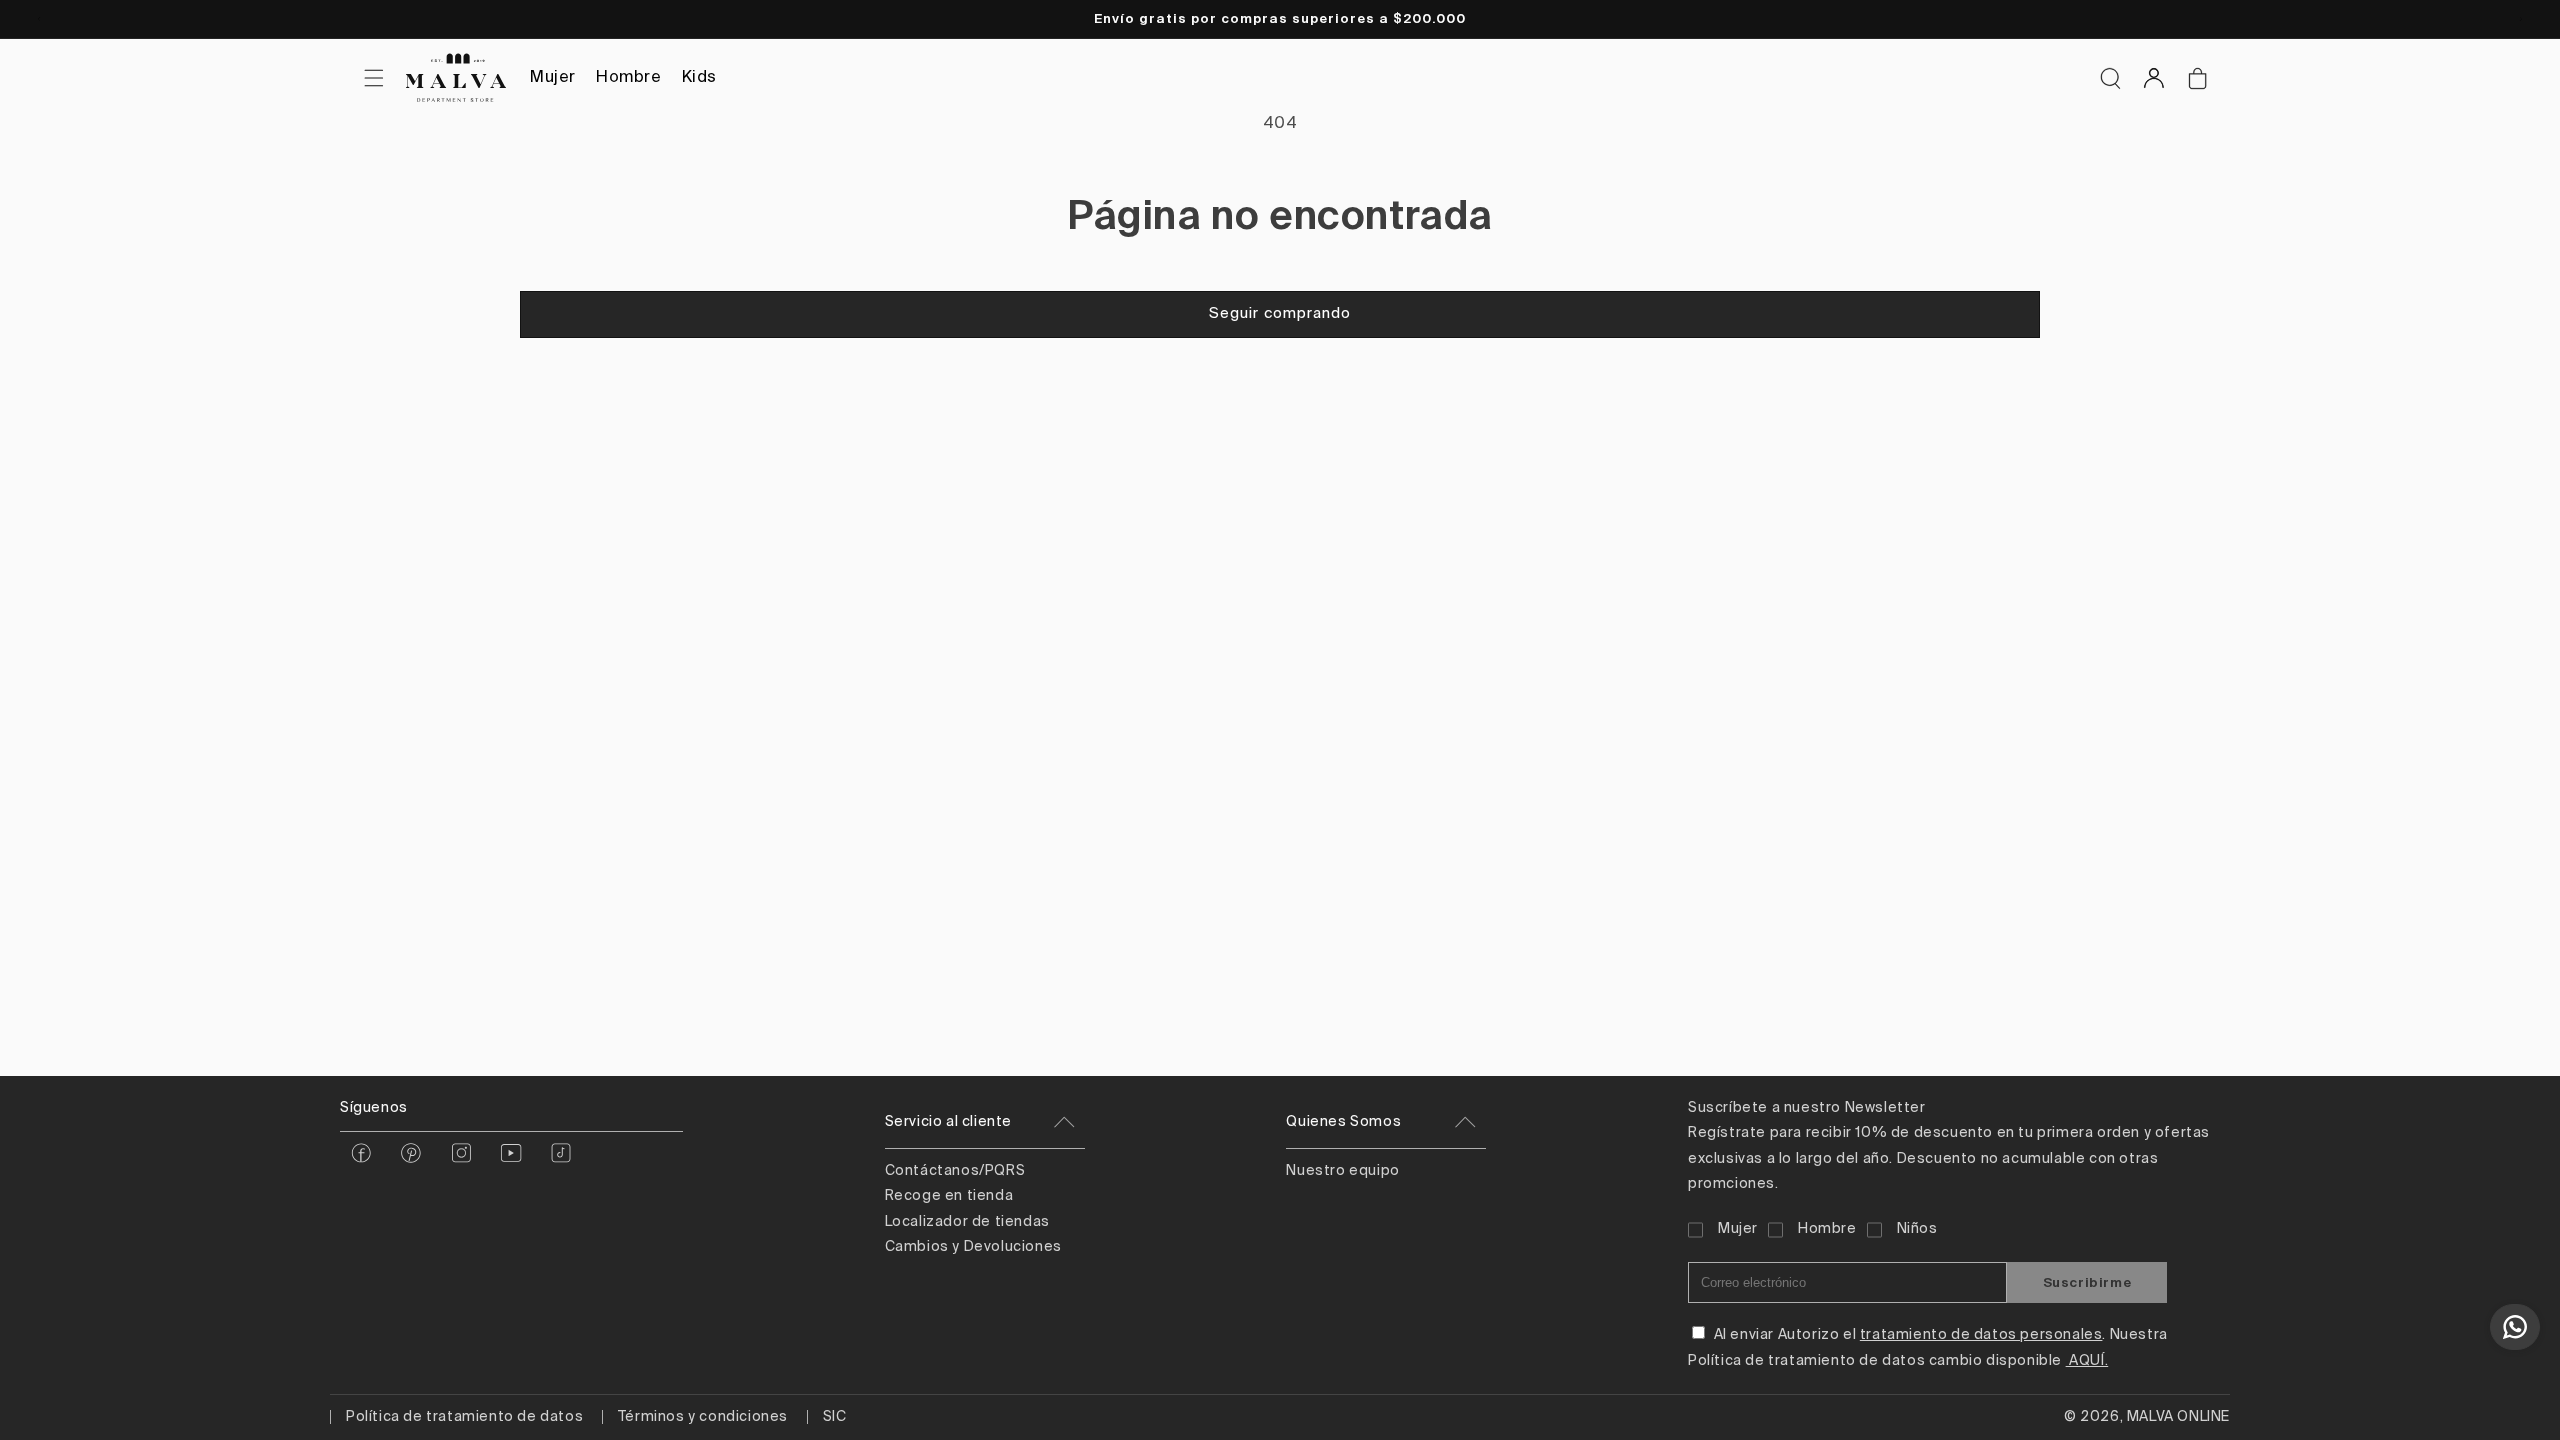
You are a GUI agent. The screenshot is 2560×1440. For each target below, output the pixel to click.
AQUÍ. (2087, 1361)
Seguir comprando (1280, 313)
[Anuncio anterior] (39, 19)
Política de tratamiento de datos (464, 1417)
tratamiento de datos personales (1981, 1335)
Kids (699, 78)
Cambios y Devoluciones (973, 1247)
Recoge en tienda (949, 1196)
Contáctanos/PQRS (955, 1171)
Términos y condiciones (703, 1417)
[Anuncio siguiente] (2521, 19)
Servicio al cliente (948, 1122)
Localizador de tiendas (967, 1222)
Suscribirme (2087, 1282)
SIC (835, 1417)
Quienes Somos (1343, 1122)
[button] (2110, 78)
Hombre (629, 78)
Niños (1917, 1229)
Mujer (553, 78)
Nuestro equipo (1342, 1171)
